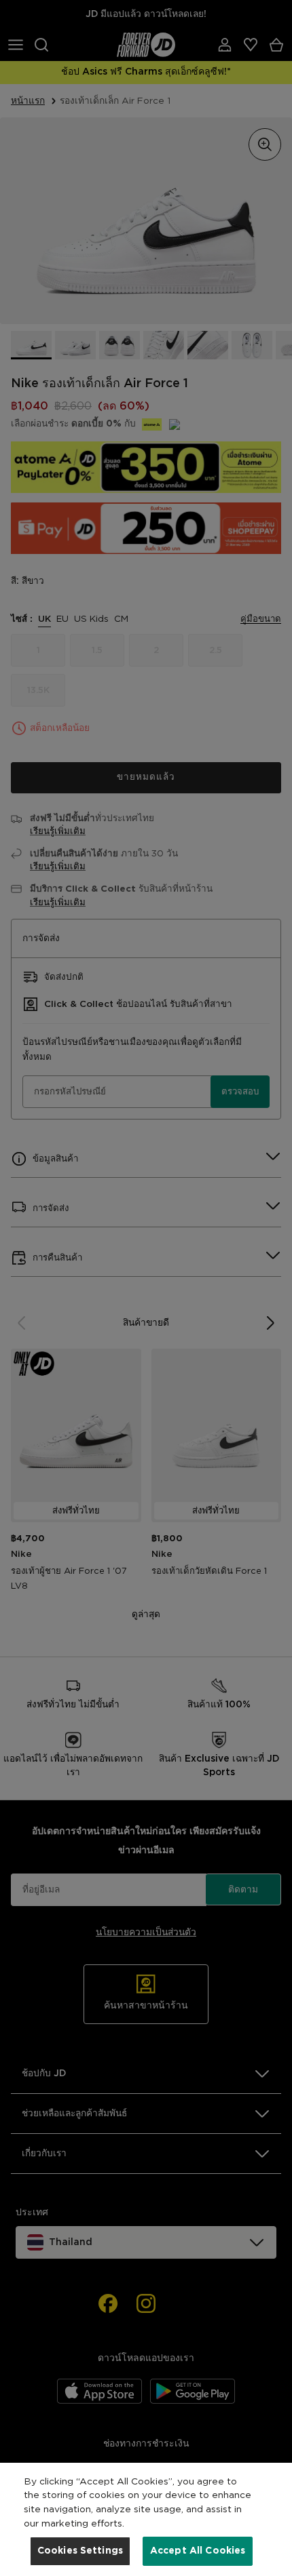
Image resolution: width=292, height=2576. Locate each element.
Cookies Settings (80, 2551)
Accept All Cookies (198, 2551)
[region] (146, 2519)
